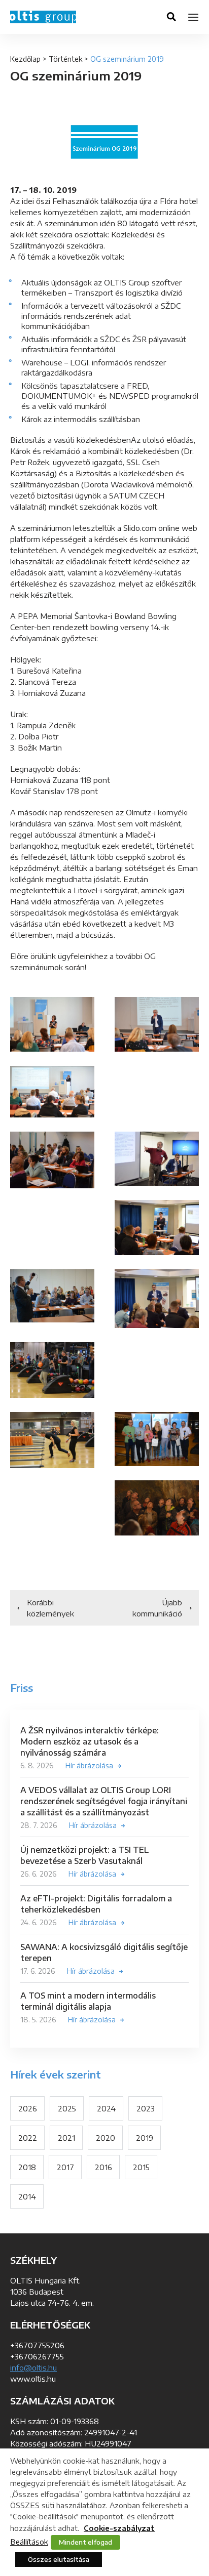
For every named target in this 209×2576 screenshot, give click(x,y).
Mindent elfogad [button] (85, 2542)
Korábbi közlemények (50, 1608)
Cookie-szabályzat (119, 2528)
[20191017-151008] (157, 1024)
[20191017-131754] (157, 1159)
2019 (145, 2138)
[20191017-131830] (52, 1160)
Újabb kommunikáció (157, 1608)
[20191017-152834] (52, 1024)
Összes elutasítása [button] (59, 2559)
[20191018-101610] (157, 1508)
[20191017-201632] (52, 1370)
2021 (66, 2138)
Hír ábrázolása (89, 1765)
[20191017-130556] (157, 1228)
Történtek (65, 59)
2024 (106, 2108)
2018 (27, 2167)
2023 (146, 2108)
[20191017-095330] (157, 1299)
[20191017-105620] (52, 1296)
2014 (27, 2196)
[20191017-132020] (52, 1092)
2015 (141, 2167)
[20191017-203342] (52, 1440)
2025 (67, 2108)
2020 (106, 2138)
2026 (28, 2108)
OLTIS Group (43, 17)
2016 (103, 2167)
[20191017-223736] (157, 1439)
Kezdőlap (25, 59)
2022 (28, 2138)
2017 (65, 2167)
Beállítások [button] (29, 2542)
